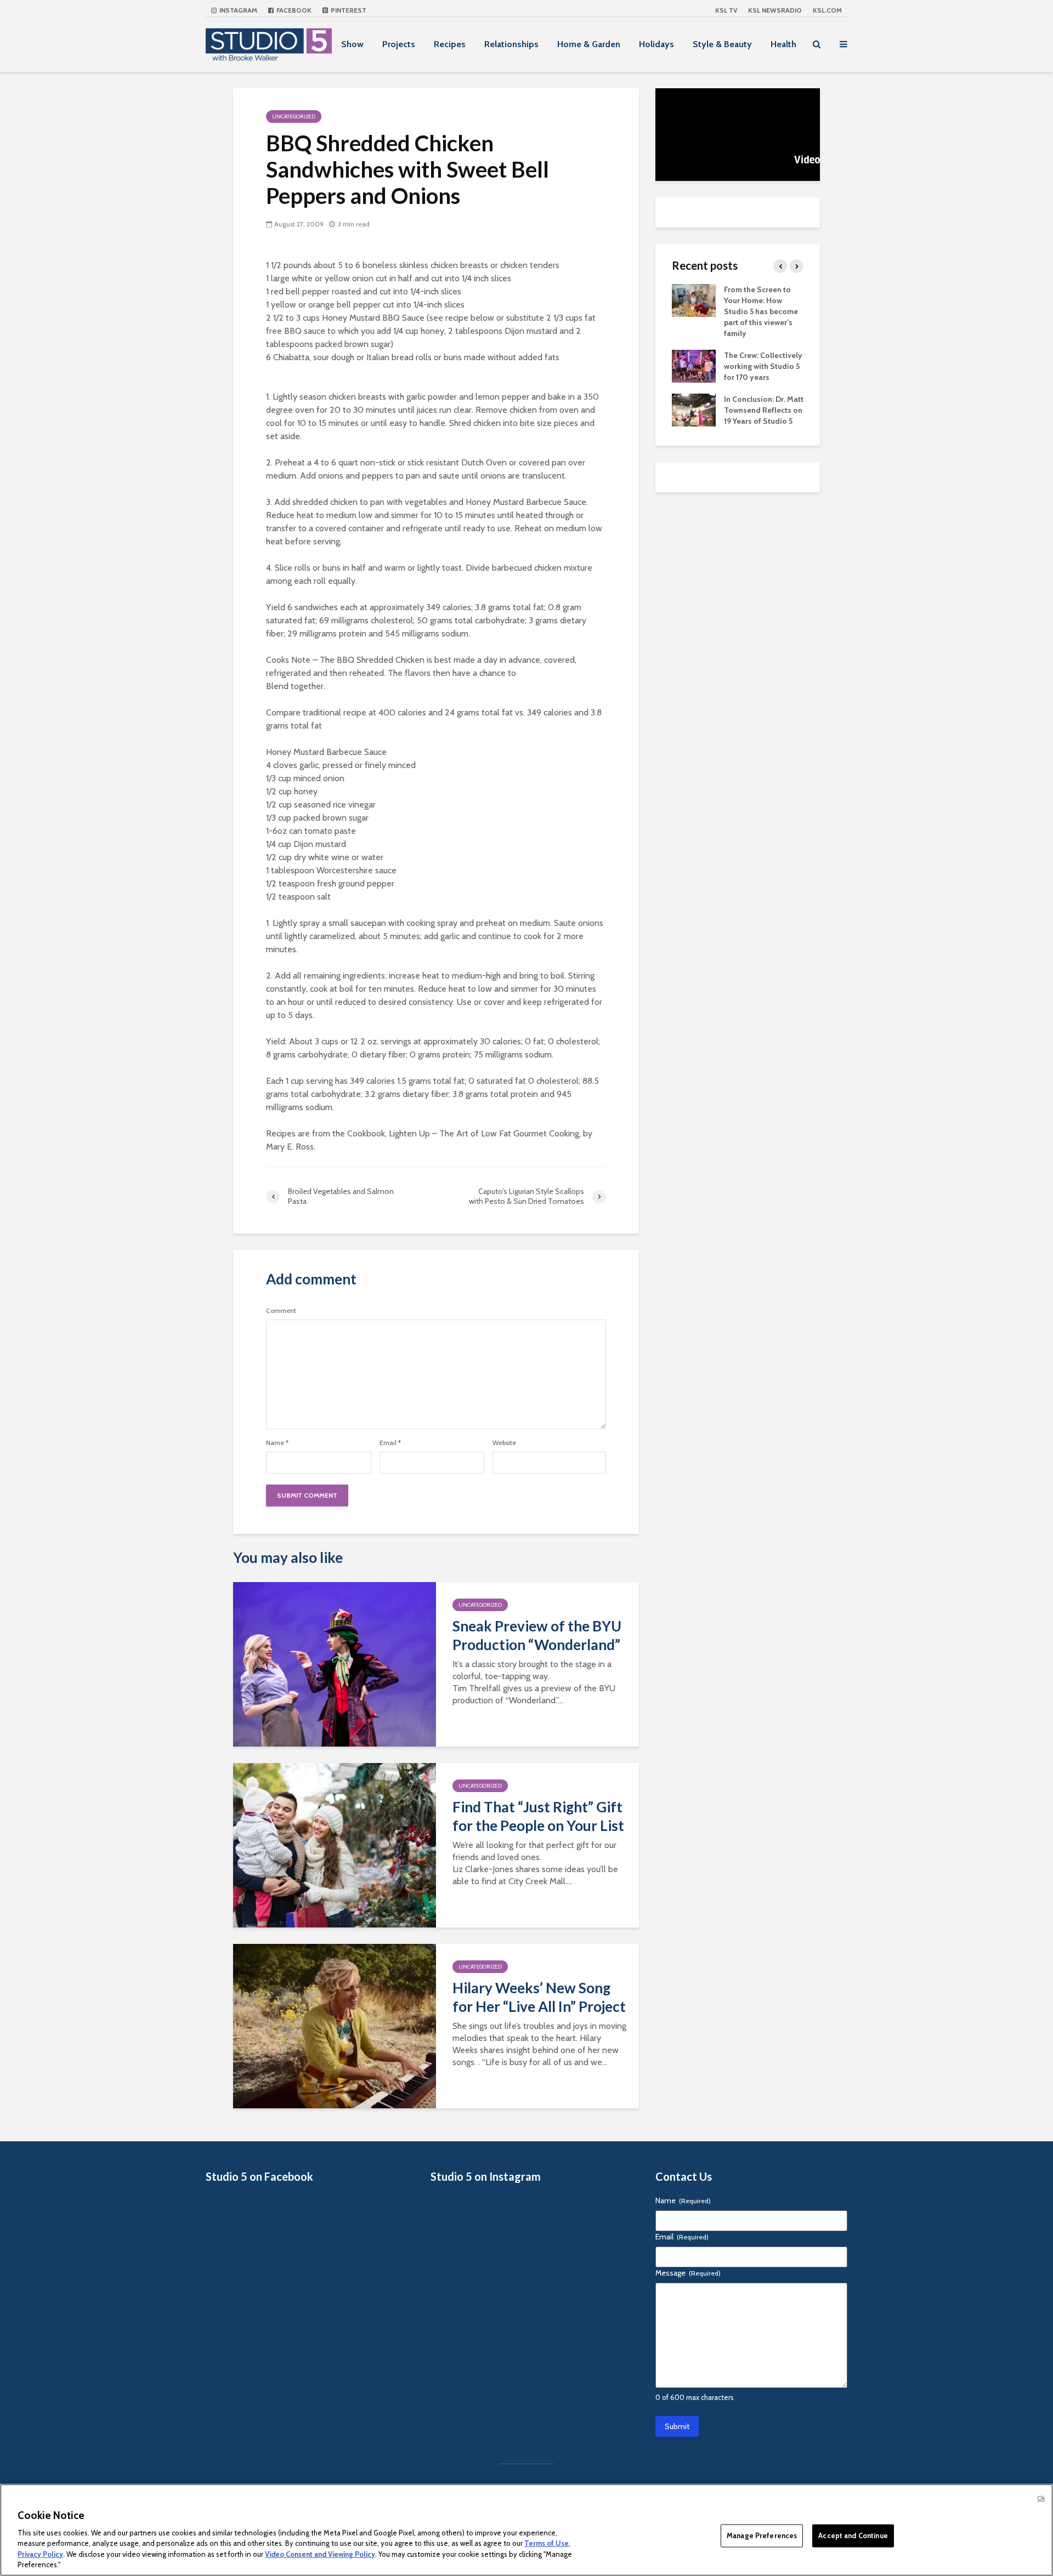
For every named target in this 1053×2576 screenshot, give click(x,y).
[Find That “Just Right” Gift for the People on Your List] (335, 1844)
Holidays (656, 44)
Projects (399, 44)
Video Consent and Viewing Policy (320, 2554)
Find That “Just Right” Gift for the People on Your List (538, 1816)
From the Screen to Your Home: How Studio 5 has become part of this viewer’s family (761, 311)
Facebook (293, 10)
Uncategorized (294, 116)
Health (783, 44)
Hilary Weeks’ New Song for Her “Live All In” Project (539, 1997)
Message (688, 2273)
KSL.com (827, 10)
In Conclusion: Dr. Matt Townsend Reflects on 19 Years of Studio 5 (764, 410)
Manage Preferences (762, 2535)
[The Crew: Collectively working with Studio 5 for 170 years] (694, 365)
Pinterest (348, 10)
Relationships (511, 44)
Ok (1041, 2498)
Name (277, 1443)
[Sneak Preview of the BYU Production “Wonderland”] (335, 1664)
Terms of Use (547, 2543)
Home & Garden (589, 44)
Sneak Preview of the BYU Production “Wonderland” (537, 1635)
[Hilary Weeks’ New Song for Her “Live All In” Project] (335, 2025)
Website (504, 1443)
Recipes (450, 44)
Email (390, 1443)
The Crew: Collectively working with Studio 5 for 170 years (763, 366)
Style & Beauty (722, 44)
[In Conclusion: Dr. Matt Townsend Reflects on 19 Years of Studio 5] (694, 409)
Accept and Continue (853, 2535)
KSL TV (726, 10)
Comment (281, 1311)
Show (352, 44)
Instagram (237, 10)
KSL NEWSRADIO (775, 10)
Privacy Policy (40, 2554)
